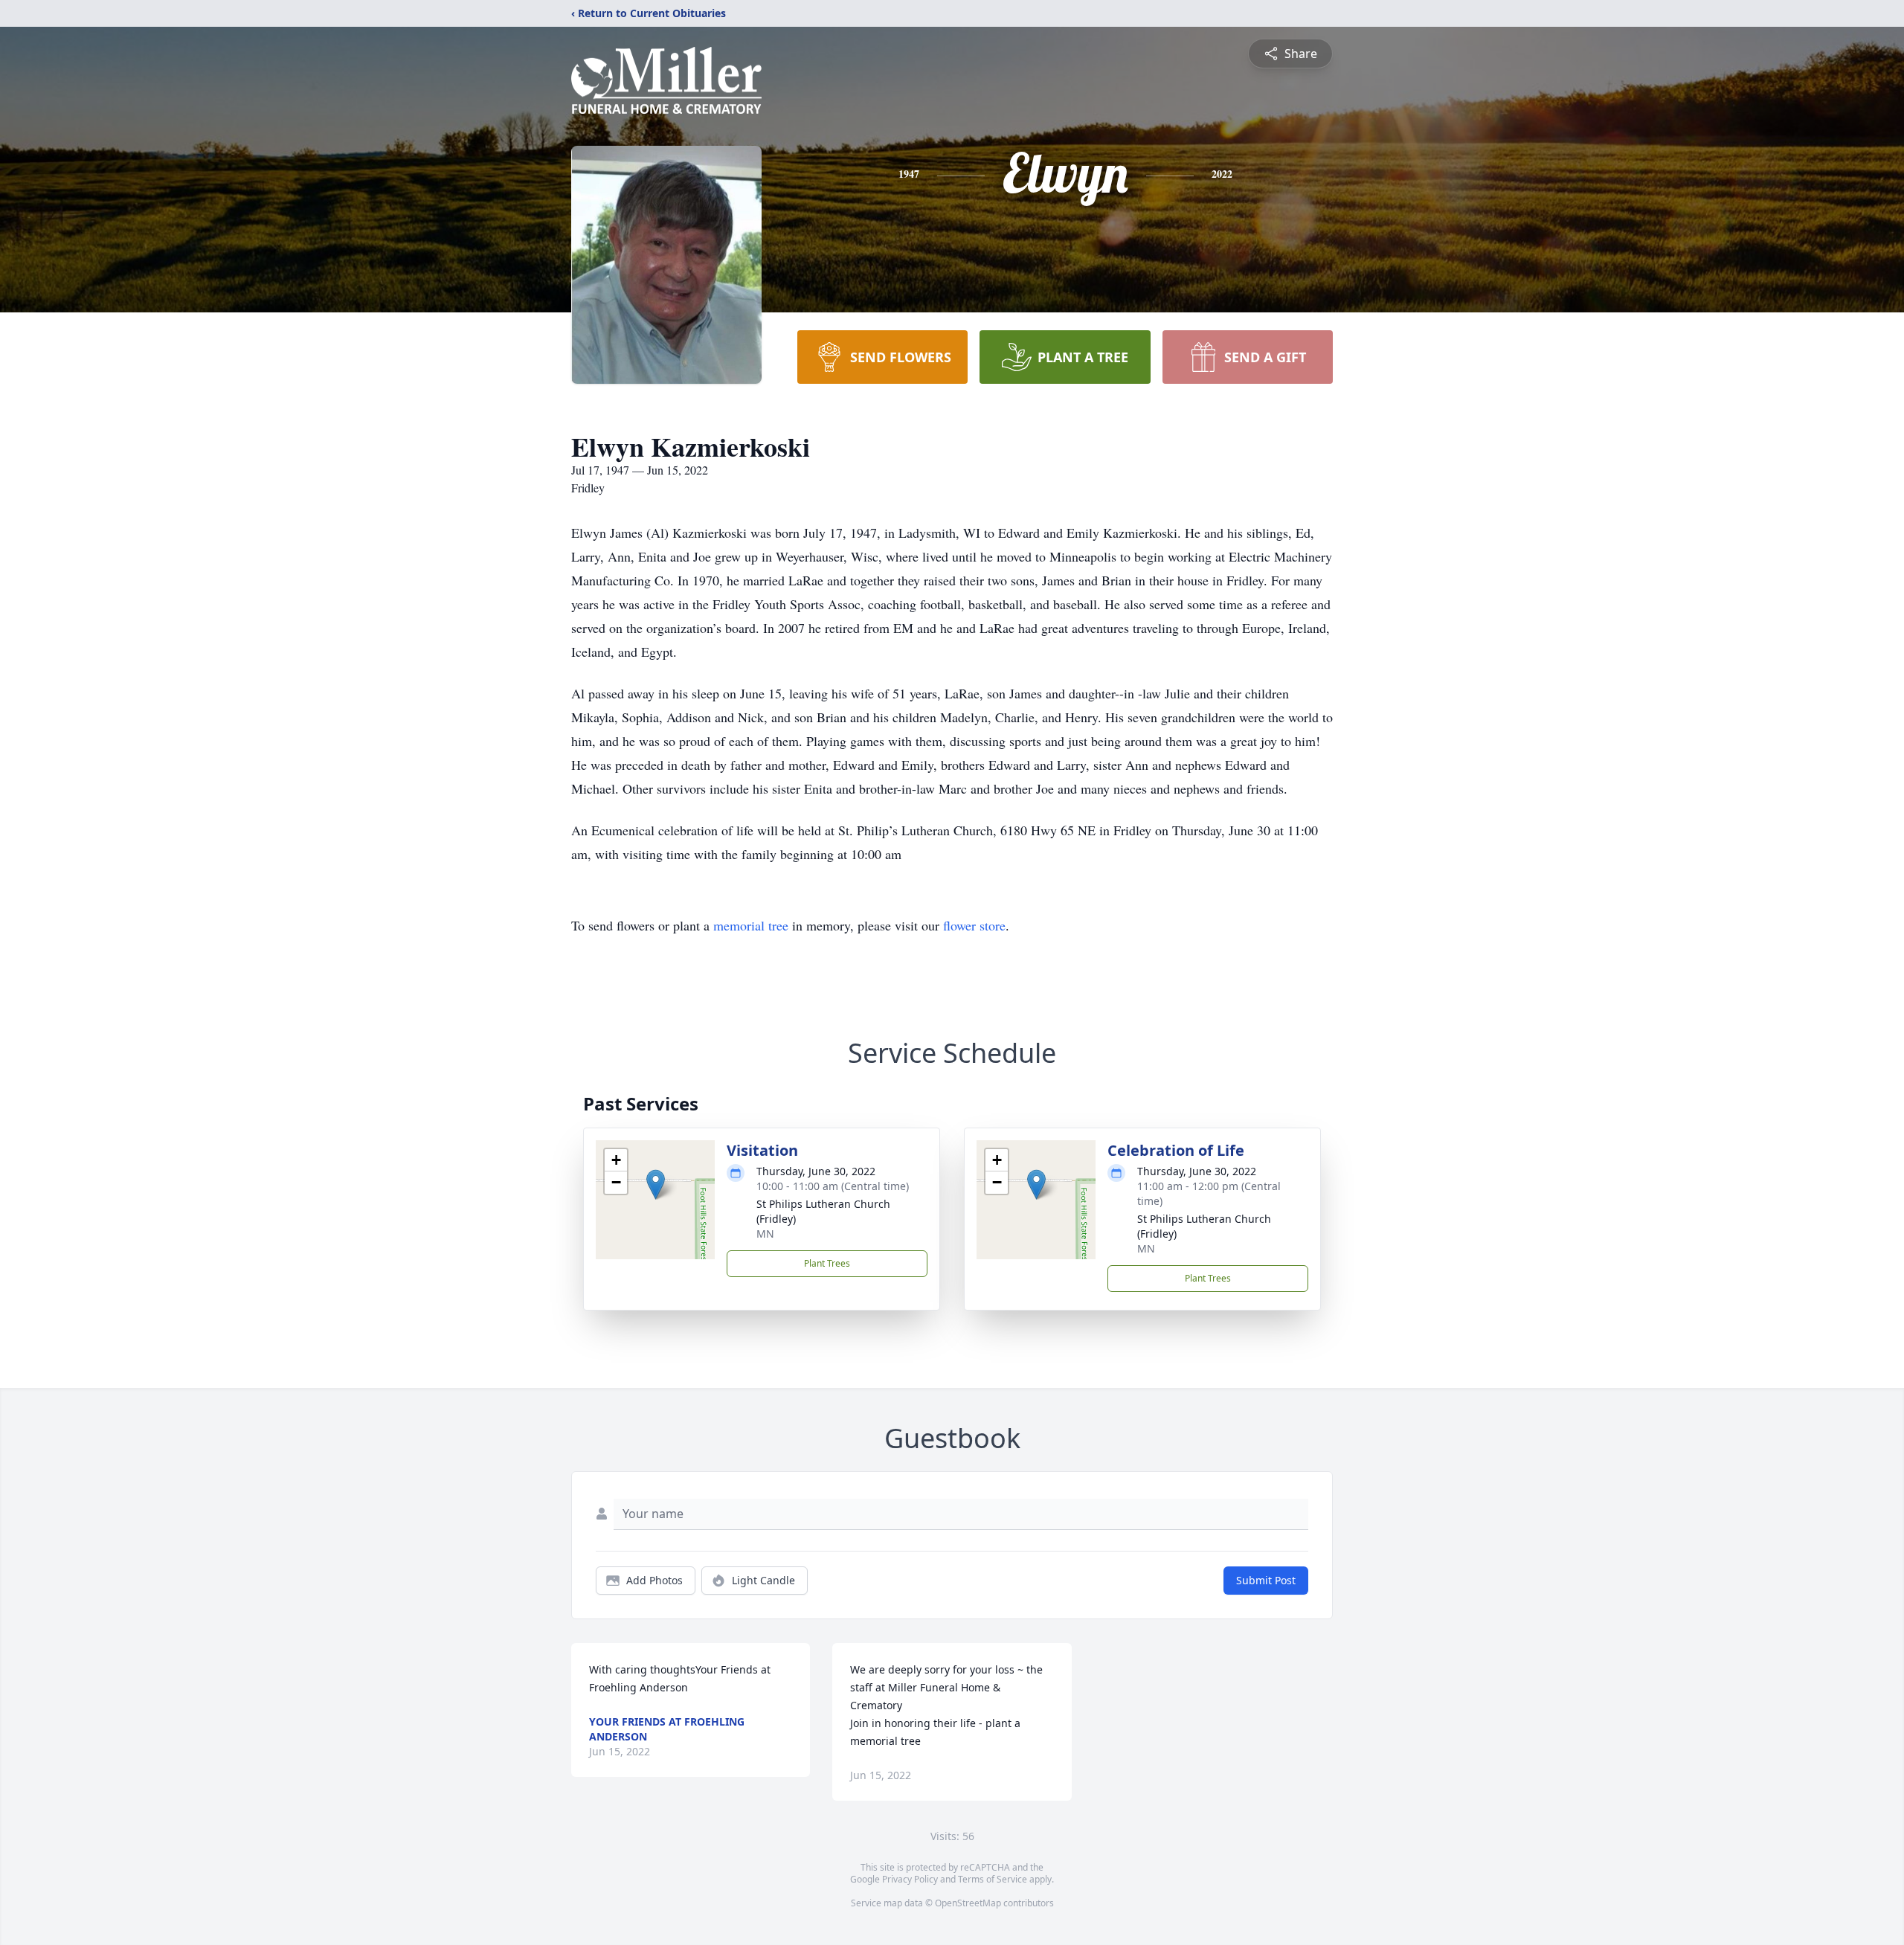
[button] (656, 1184)
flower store (974, 925)
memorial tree (751, 925)
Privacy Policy (910, 1879)
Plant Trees (827, 1263)
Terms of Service (993, 1879)
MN (765, 1234)
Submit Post (1266, 1580)
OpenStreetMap (968, 1903)
